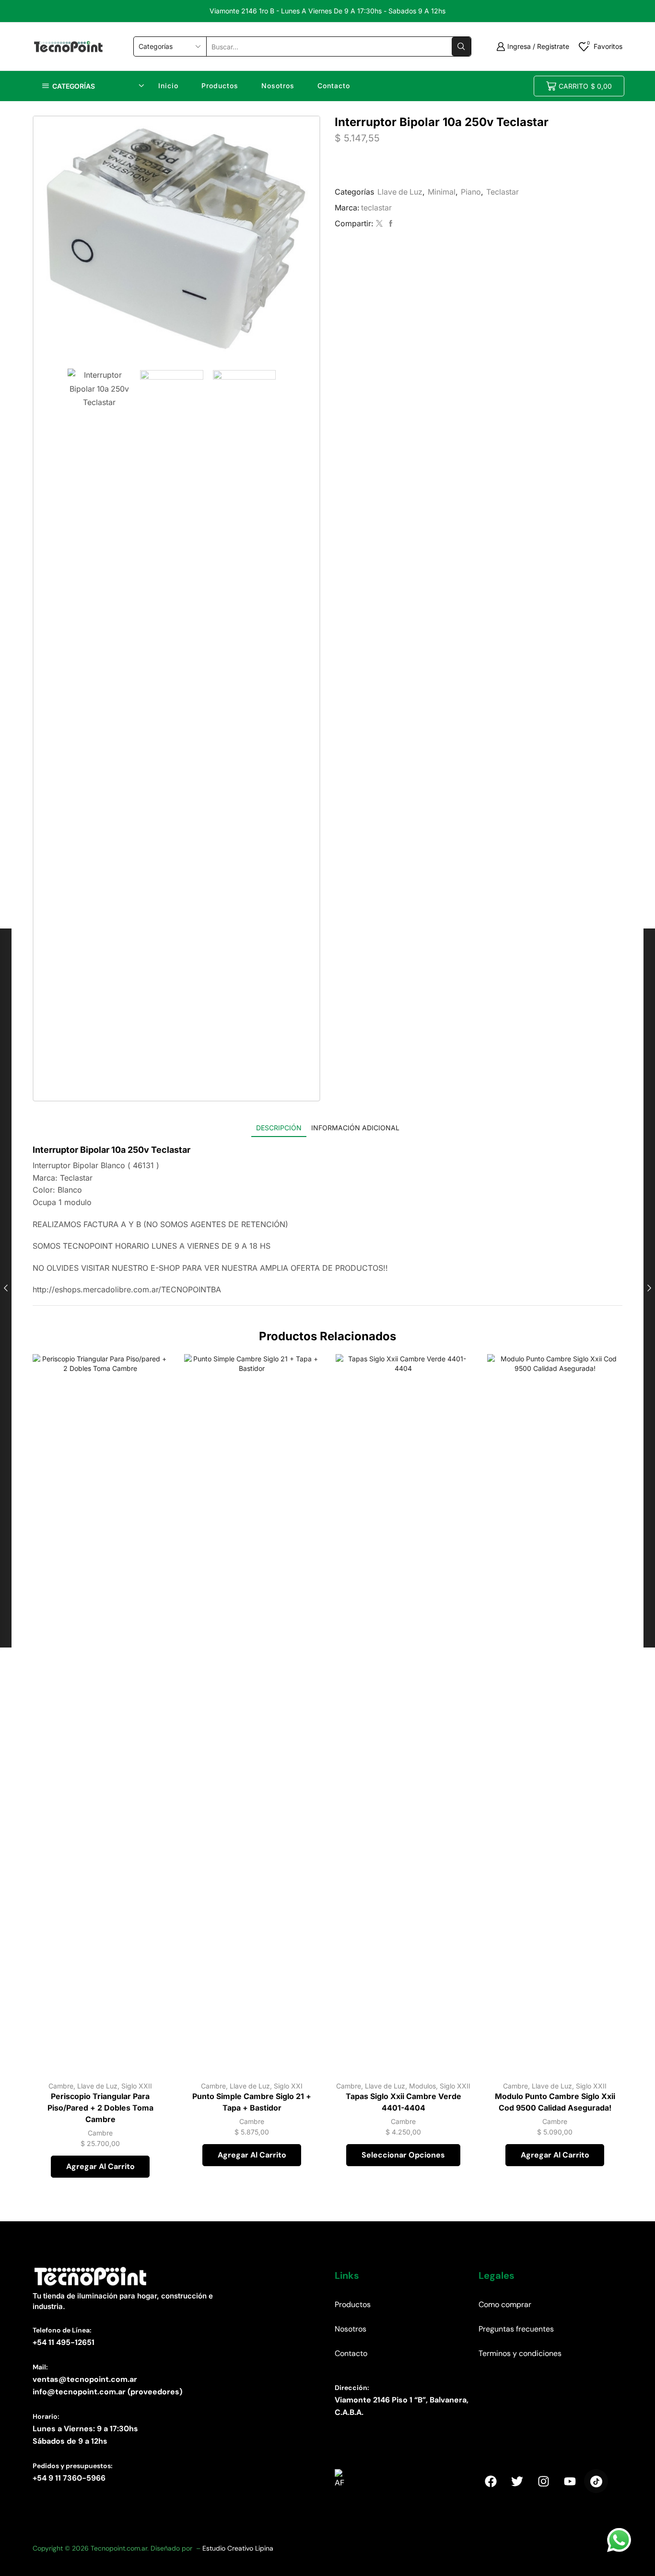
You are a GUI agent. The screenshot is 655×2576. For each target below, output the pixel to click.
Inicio (168, 86)
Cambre (61, 2086)
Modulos (422, 2086)
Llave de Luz (400, 192)
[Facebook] (390, 224)
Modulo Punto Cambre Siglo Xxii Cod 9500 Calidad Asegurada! (555, 2102)
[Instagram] (543, 2481)
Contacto (334, 86)
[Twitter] (379, 224)
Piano (471, 192)
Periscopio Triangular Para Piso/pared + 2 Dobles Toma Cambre (100, 2108)
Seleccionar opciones (453, 2031)
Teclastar (503, 192)
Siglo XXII (137, 2086)
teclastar (376, 208)
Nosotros (278, 86)
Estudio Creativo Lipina (238, 2548)
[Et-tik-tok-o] (596, 2481)
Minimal (442, 192)
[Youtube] (570, 2481)
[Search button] (461, 46)
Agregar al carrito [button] (150, 2031)
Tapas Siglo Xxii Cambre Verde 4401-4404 (404, 2102)
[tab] (279, 1128)
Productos (220, 86)
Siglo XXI (288, 2086)
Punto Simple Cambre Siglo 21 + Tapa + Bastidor (252, 2102)
